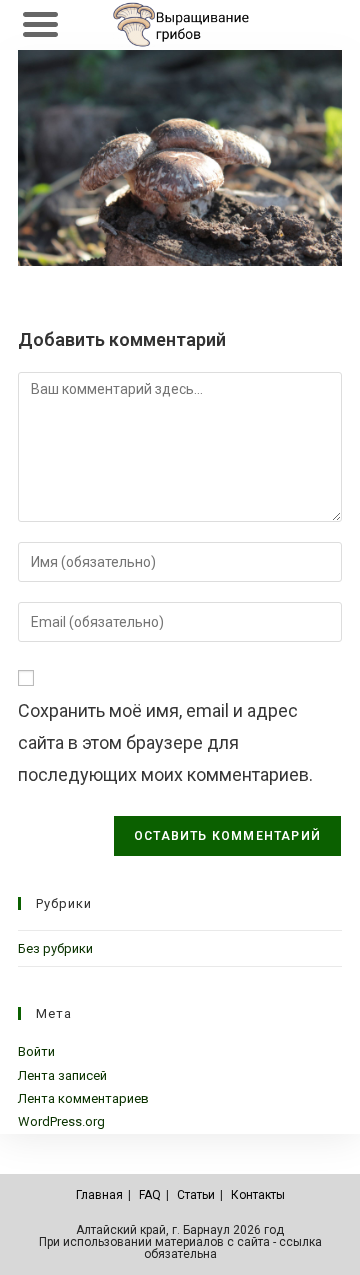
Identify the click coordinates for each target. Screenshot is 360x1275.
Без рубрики (55, 948)
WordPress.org (61, 1121)
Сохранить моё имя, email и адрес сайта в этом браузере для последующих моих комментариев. (165, 743)
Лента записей (62, 1075)
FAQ (150, 1195)
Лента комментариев (83, 1098)
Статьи (196, 1195)
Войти (36, 1051)
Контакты (258, 1195)
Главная (99, 1195)
